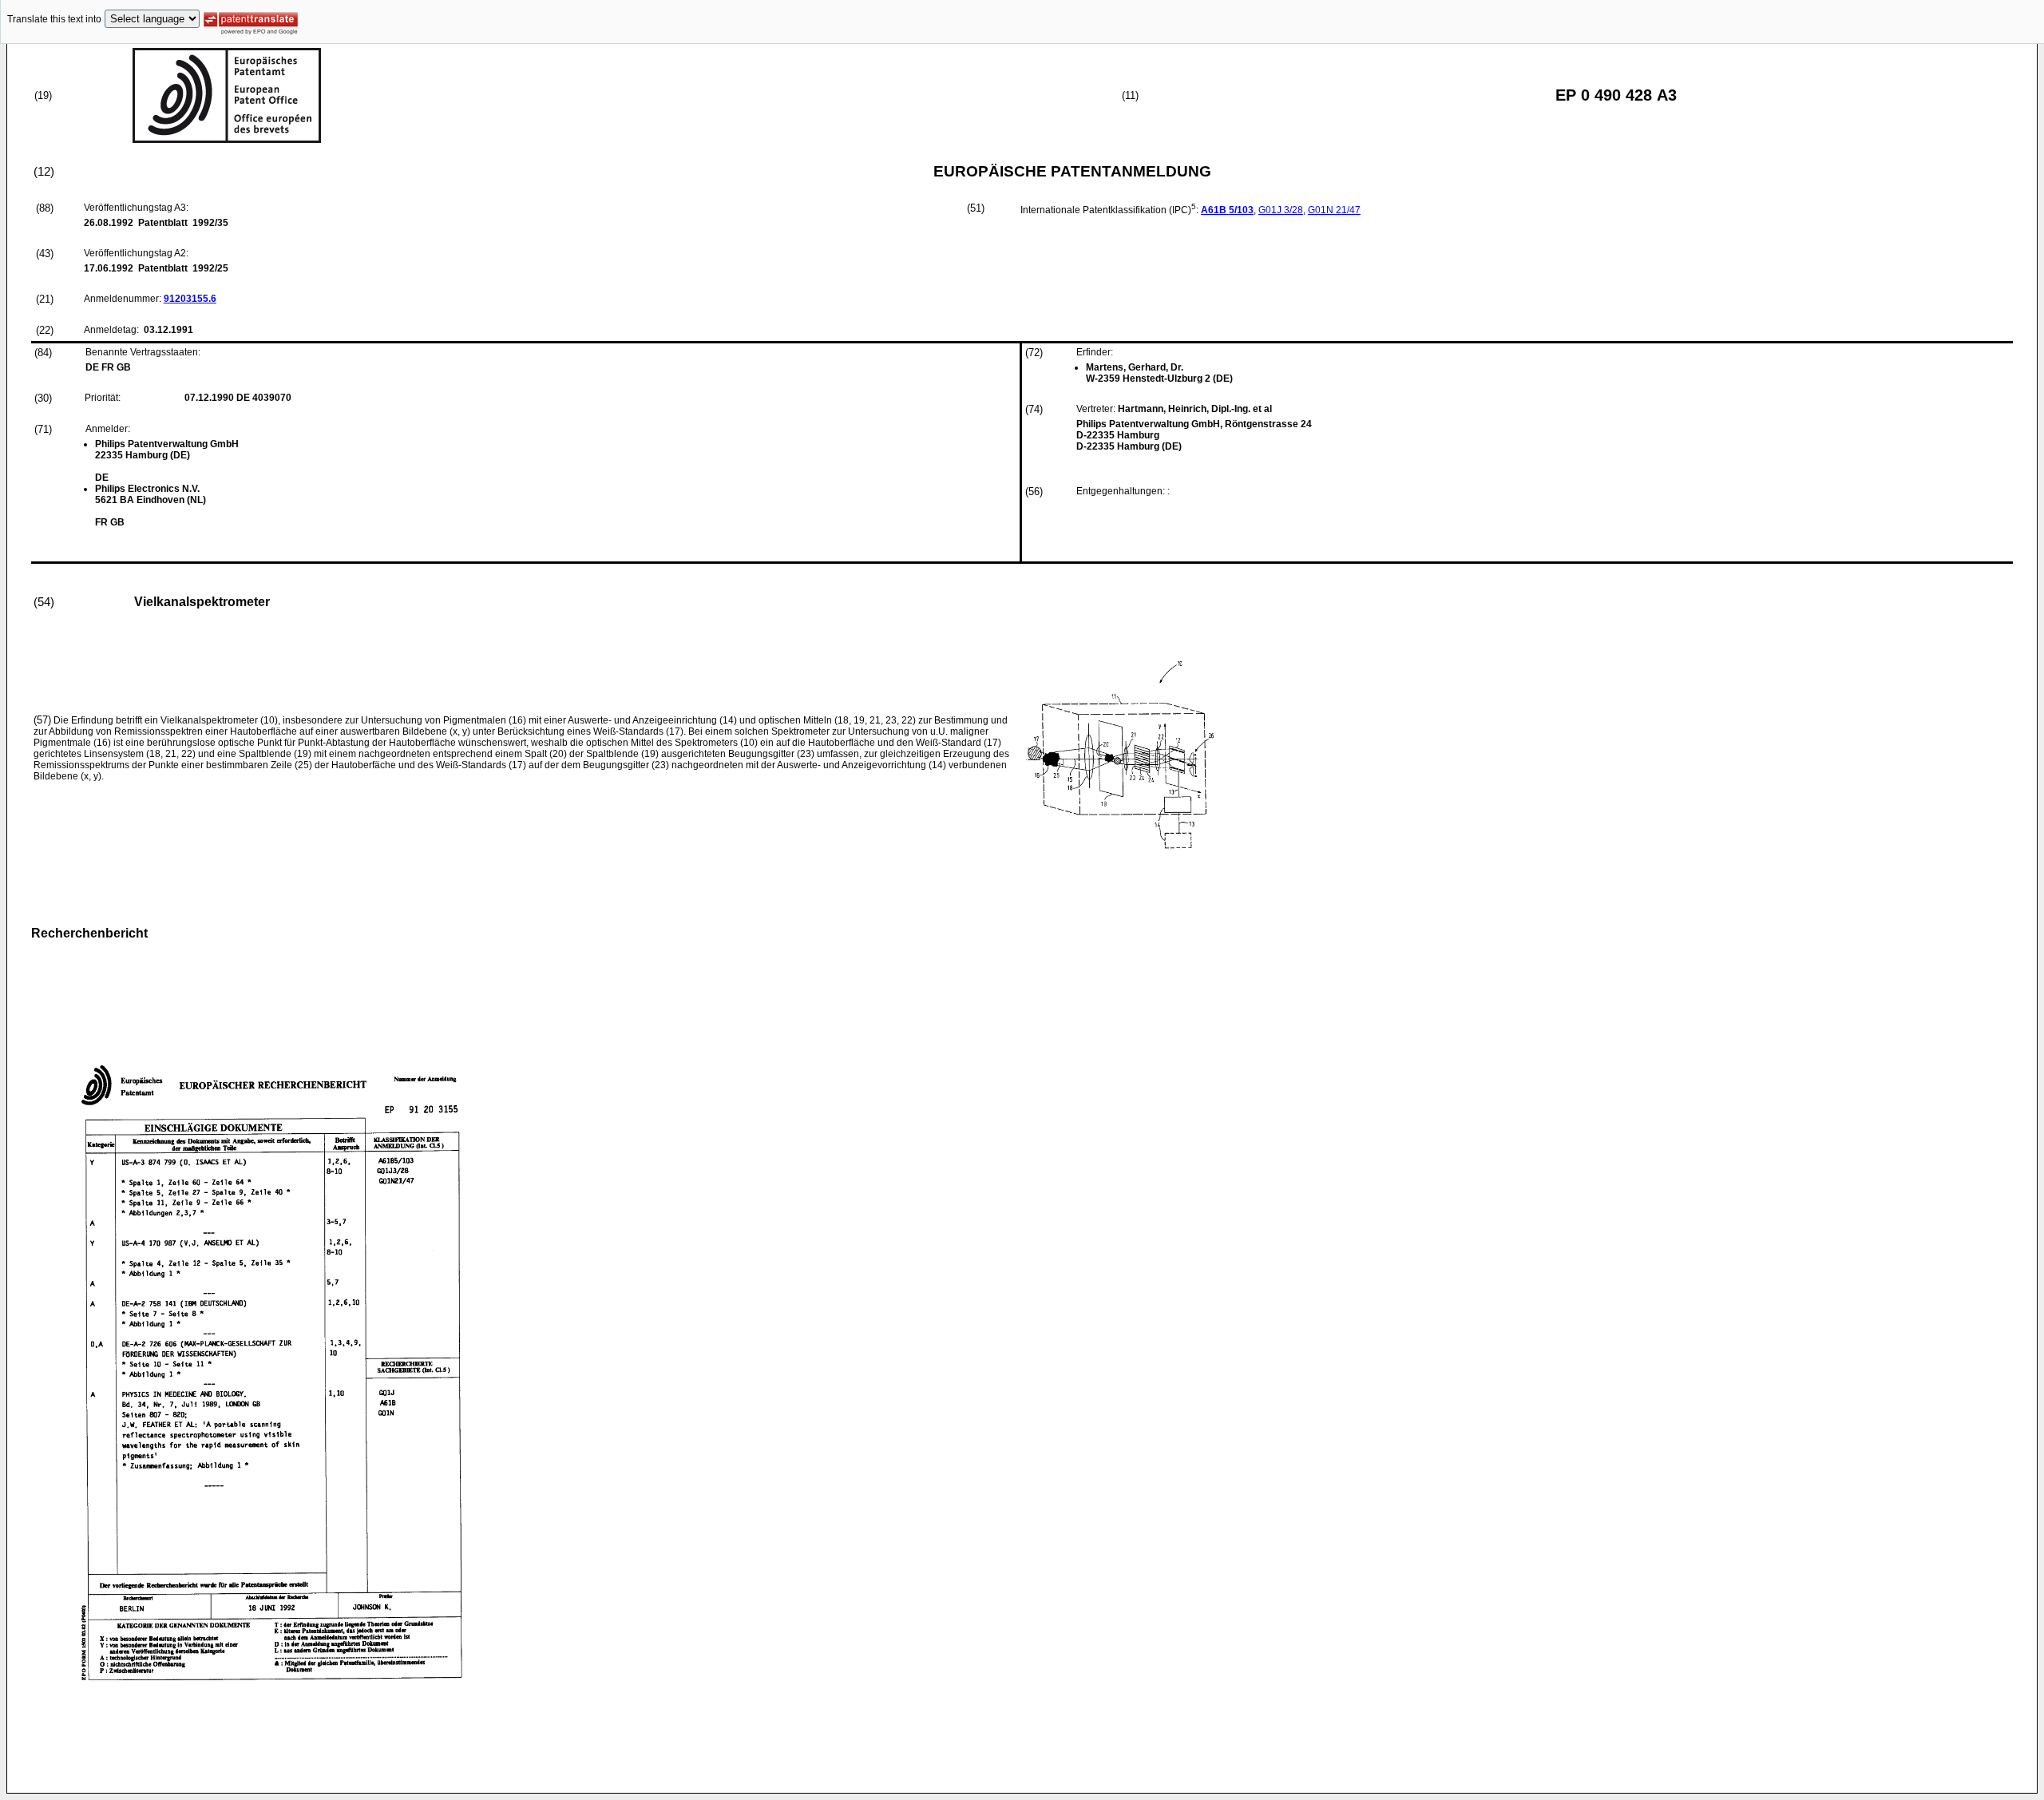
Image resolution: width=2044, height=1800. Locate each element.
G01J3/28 (1281, 210)
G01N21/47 (1334, 210)
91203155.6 (190, 299)
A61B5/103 (1227, 210)
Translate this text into (54, 19)
